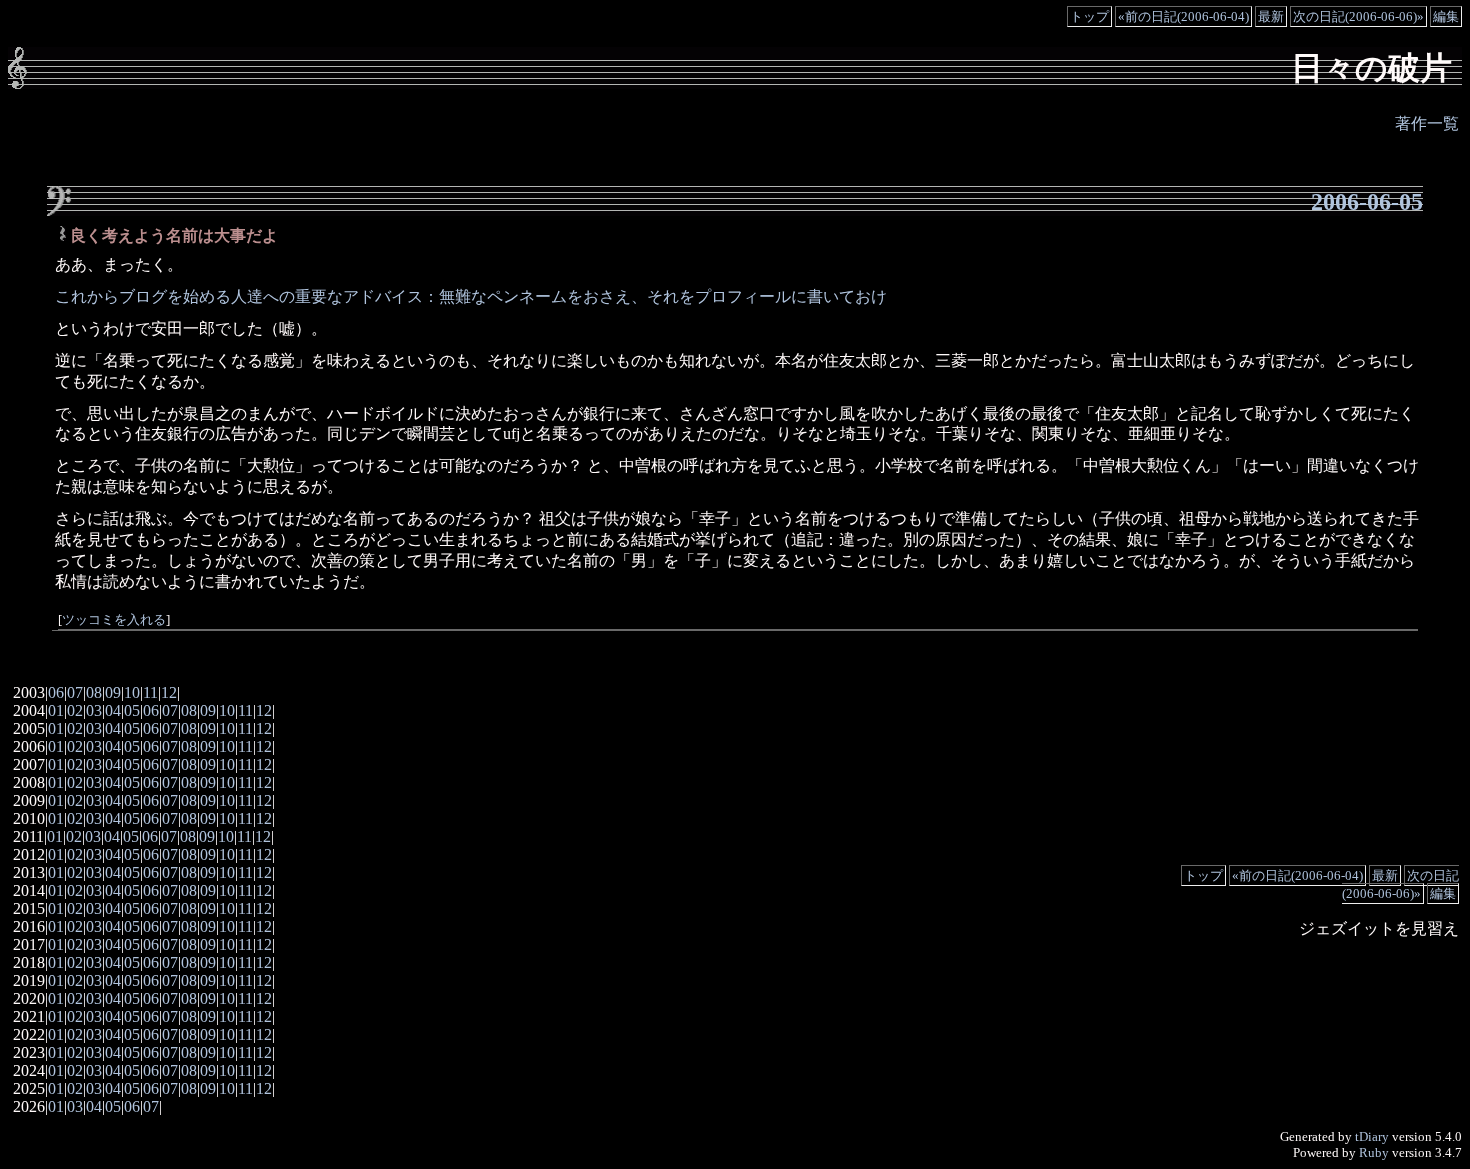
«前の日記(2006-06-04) (1183, 16)
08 (94, 692)
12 (169, 692)
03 (94, 710)
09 (113, 692)
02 (75, 710)
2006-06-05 (1367, 202)
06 (56, 692)
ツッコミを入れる (114, 620)
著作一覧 (1427, 123)
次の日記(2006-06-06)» (1358, 16)
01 (56, 710)
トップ (1089, 16)
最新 (1271, 16)
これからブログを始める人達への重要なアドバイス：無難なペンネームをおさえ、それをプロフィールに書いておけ (471, 296)
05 (132, 710)
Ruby (1374, 1152)
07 (75, 692)
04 (113, 710)
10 (132, 692)
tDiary (1372, 1136)
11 (150, 692)
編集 (1446, 16)
